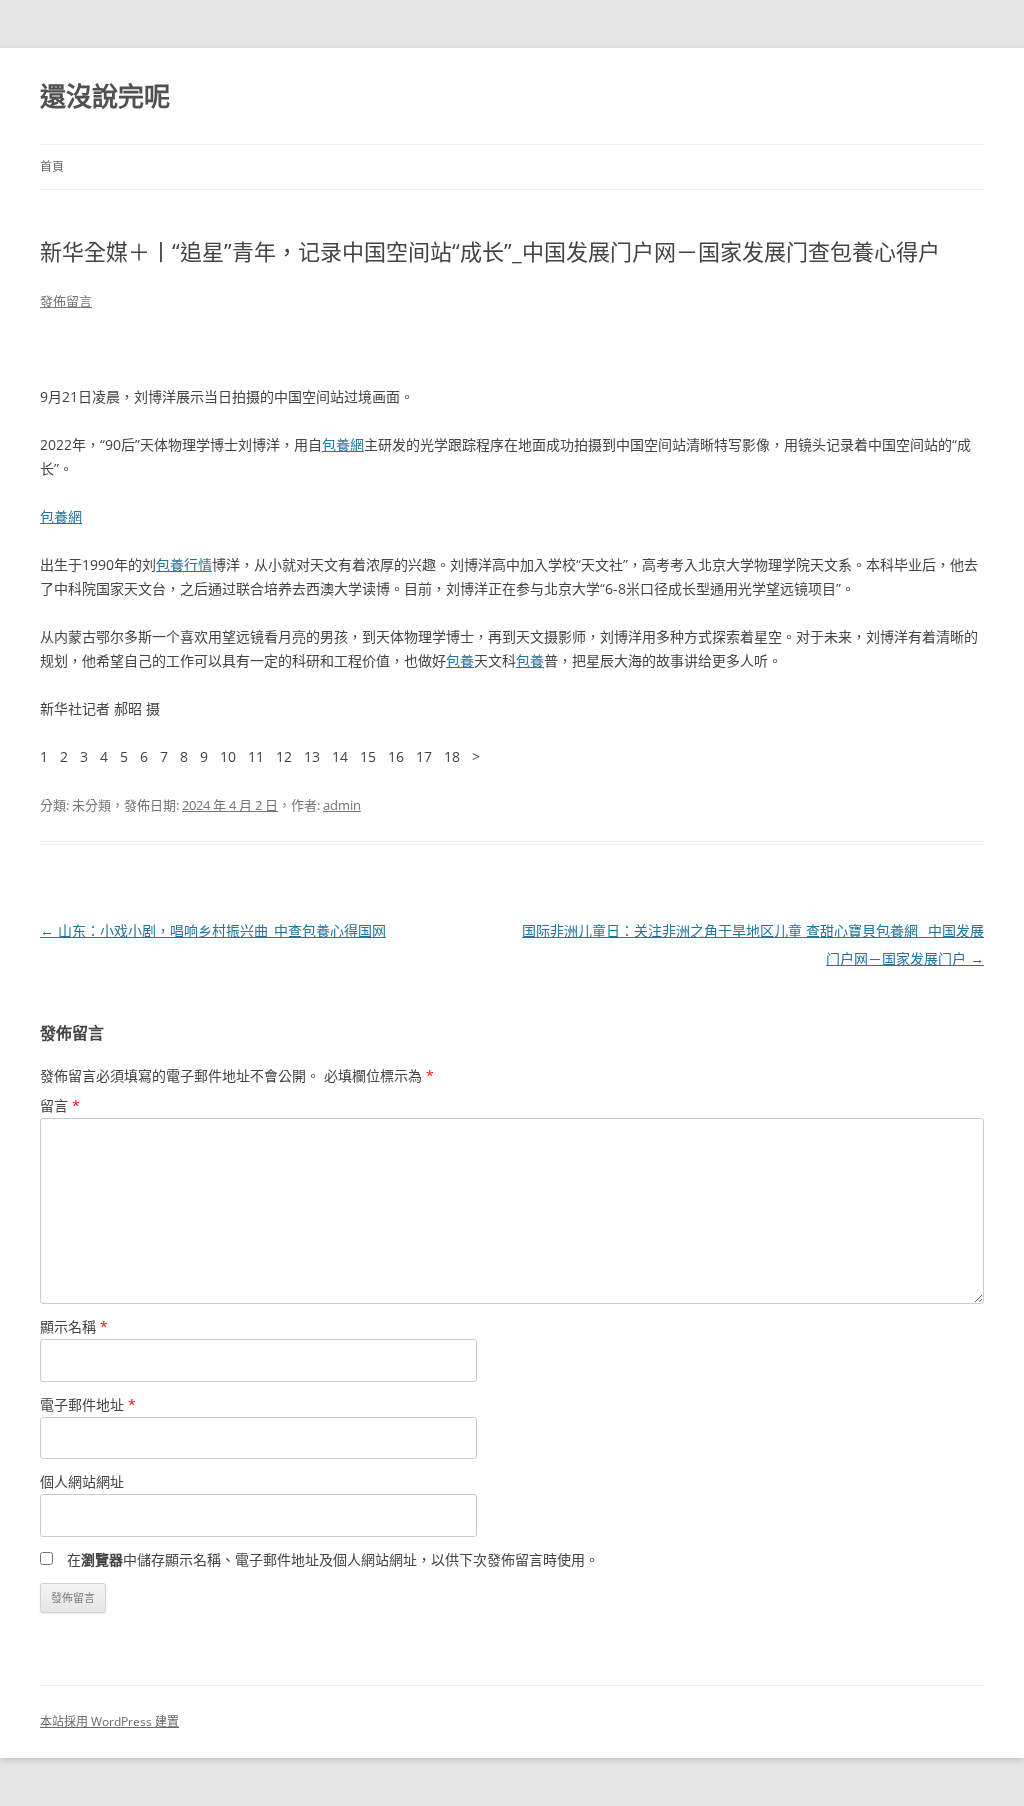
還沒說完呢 (105, 96)
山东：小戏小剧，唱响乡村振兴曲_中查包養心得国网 (213, 930)
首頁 (52, 166)
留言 (60, 1105)
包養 (460, 660)
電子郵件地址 (88, 1404)
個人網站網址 (82, 1481)
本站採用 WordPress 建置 (109, 1721)
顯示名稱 (74, 1326)
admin (342, 805)
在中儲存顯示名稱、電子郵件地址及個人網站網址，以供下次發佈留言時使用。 (333, 1559)
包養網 (343, 444)
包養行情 (184, 564)
